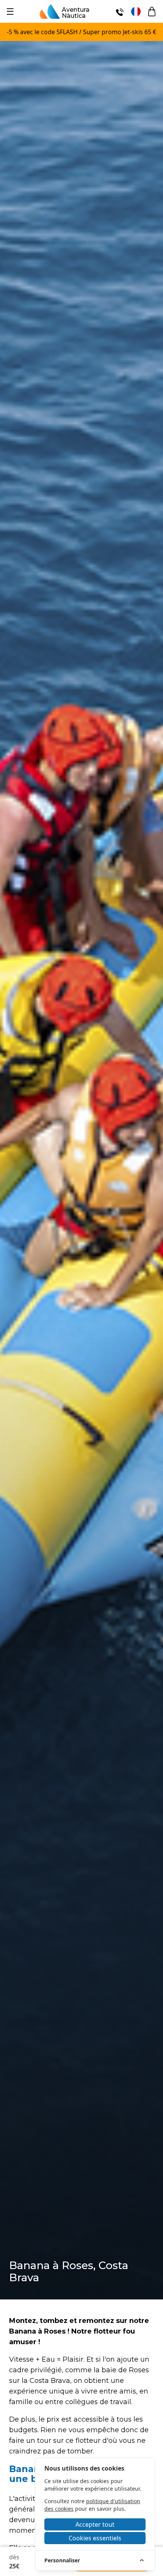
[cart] (152, 12)
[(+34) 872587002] (120, 11)
